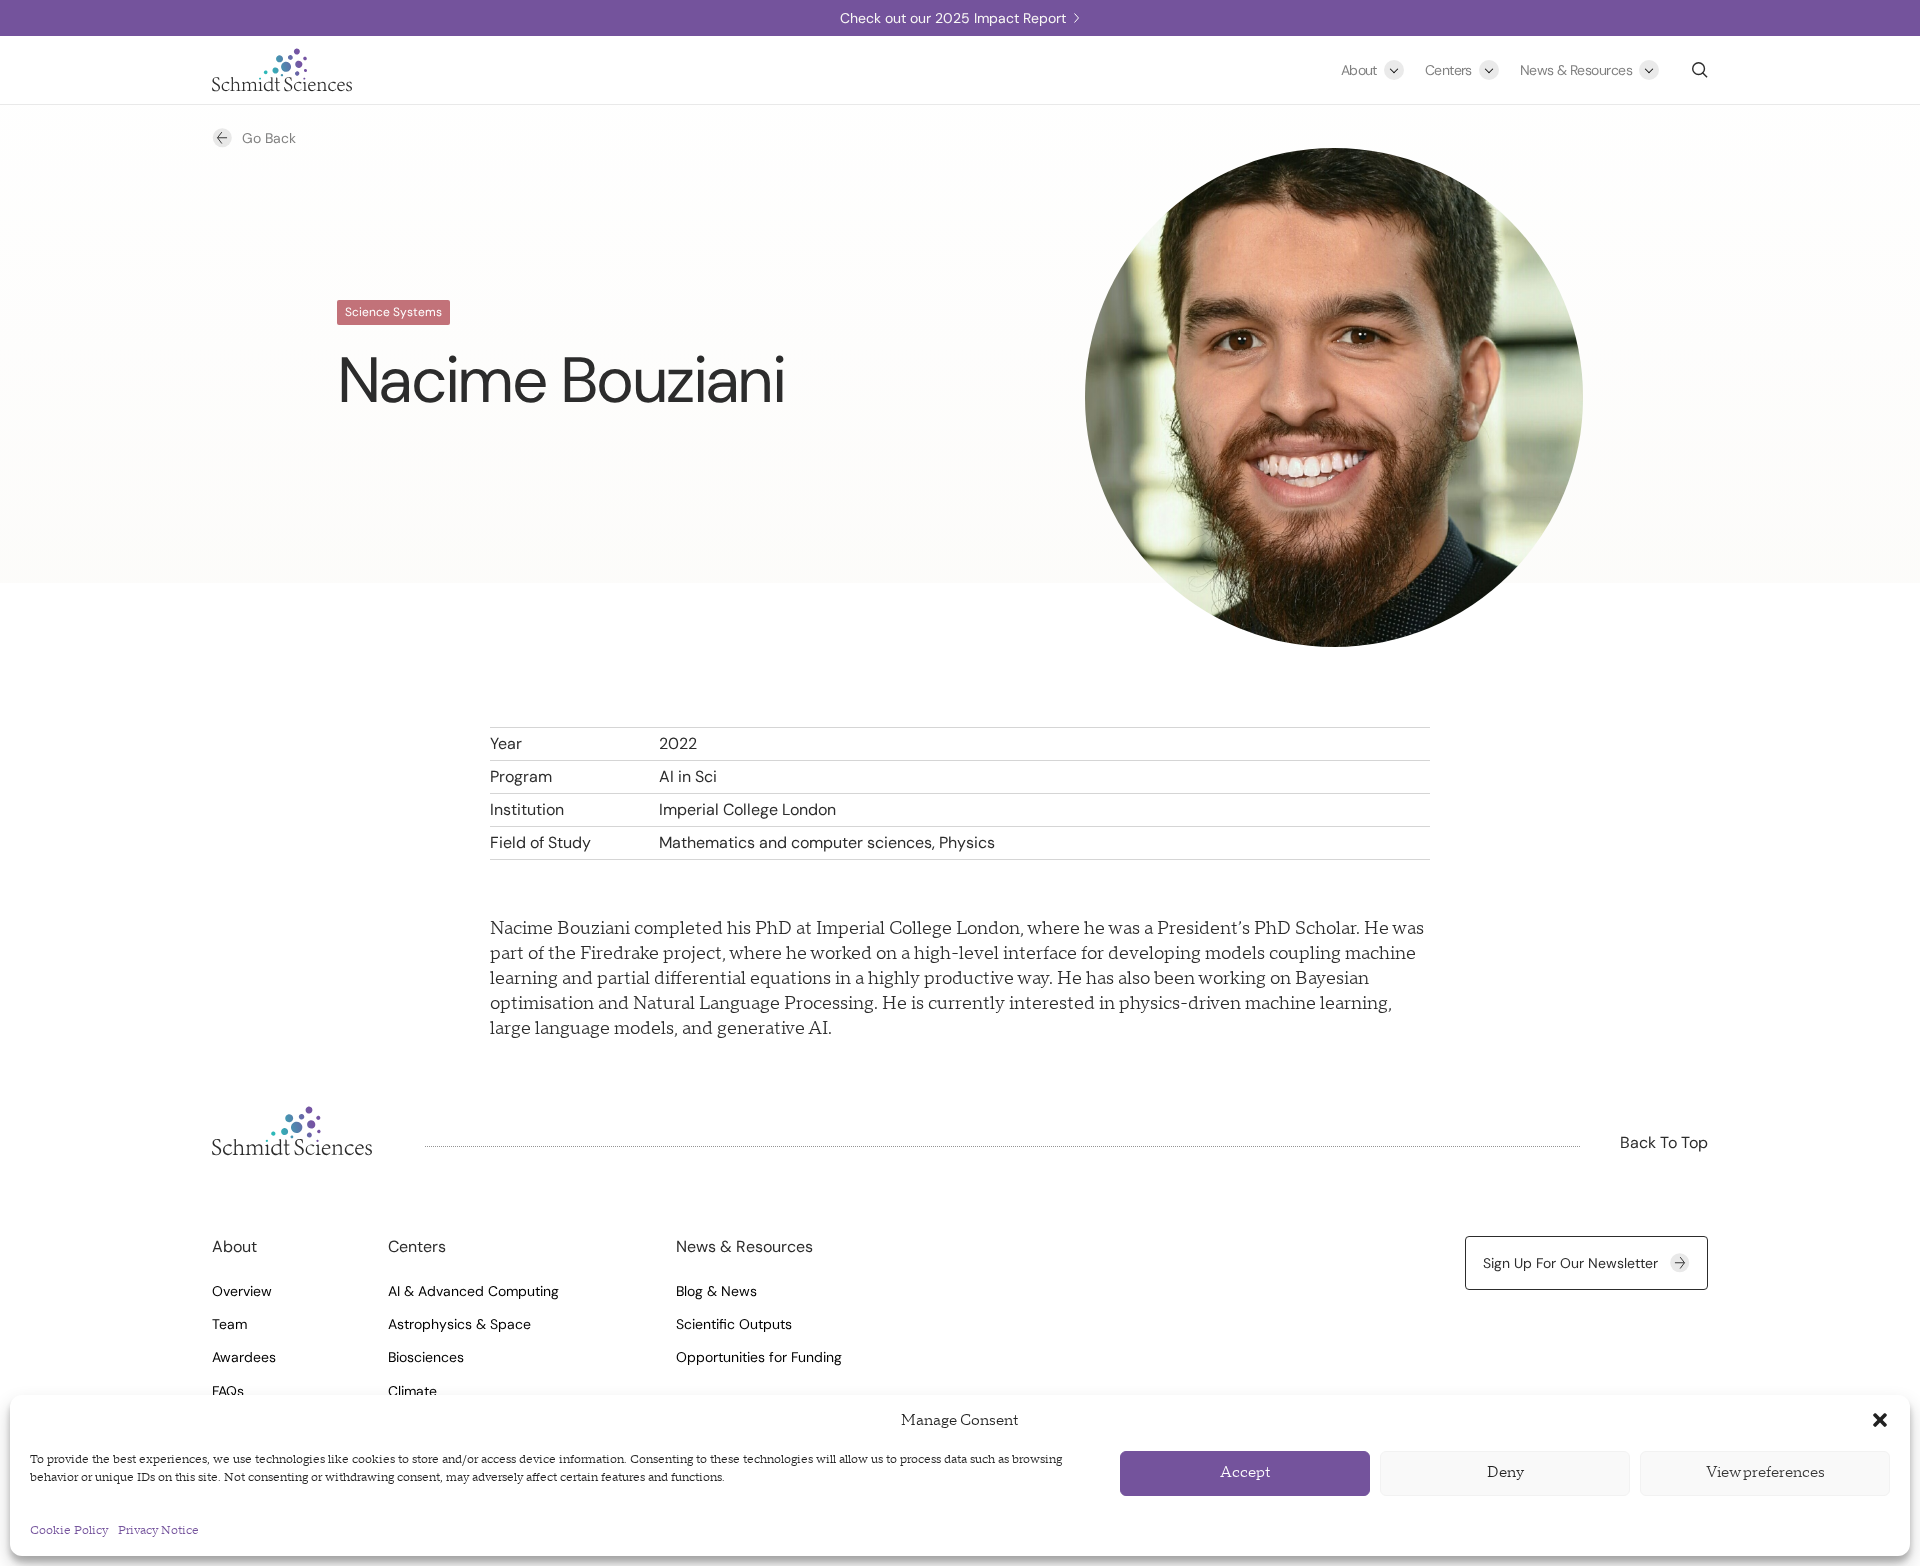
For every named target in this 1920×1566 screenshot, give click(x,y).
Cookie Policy (69, 1530)
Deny (1505, 1472)
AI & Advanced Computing (473, 1291)
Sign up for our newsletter (1570, 1263)
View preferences (1765, 1472)
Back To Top (1664, 1142)
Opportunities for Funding (759, 1357)
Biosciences (426, 1357)
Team (229, 1324)
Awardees (244, 1357)
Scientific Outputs (734, 1324)
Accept (1245, 1472)
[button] (1880, 1420)
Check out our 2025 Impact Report (953, 18)
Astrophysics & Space (459, 1324)
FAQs (228, 1391)
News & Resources (1576, 70)
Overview (242, 1291)
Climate (412, 1391)
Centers (1448, 70)
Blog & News (716, 1291)
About (1359, 70)
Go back (269, 138)
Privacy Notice (158, 1530)
